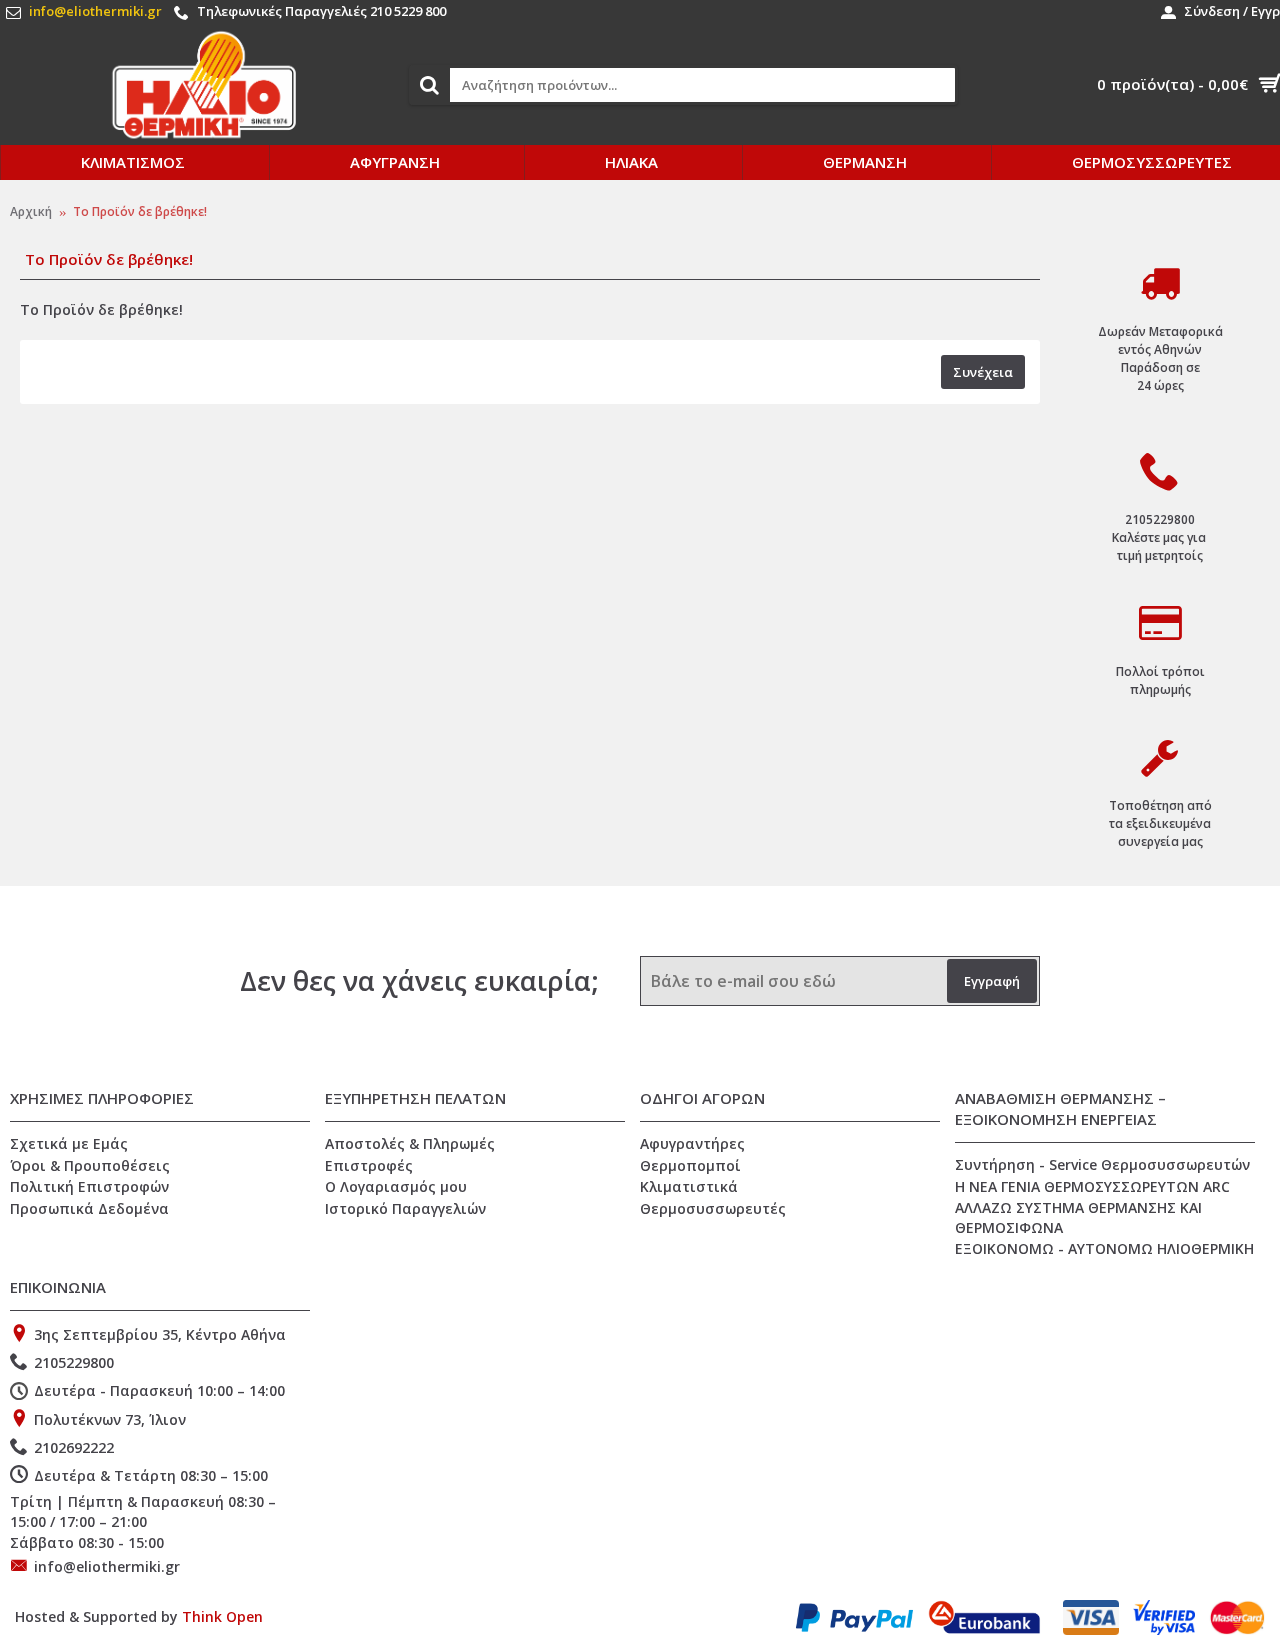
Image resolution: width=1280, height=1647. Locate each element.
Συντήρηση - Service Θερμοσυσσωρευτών (1102, 1164)
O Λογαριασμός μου (396, 1186)
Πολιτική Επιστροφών (89, 1186)
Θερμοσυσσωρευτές (713, 1208)
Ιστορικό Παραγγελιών (405, 1208)
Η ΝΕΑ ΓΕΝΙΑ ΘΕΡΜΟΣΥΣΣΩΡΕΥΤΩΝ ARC (1092, 1186)
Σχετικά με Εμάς (69, 1143)
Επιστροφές (369, 1165)
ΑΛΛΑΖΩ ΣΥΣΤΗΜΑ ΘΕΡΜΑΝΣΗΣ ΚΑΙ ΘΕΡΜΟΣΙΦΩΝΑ (1078, 1217)
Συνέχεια (983, 372)
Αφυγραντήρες (692, 1143)
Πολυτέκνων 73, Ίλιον (110, 1418)
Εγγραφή (992, 981)
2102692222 (74, 1447)
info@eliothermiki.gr (107, 1566)
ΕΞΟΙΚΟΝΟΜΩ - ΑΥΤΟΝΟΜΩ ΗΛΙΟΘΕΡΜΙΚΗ (1104, 1248)
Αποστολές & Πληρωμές (410, 1143)
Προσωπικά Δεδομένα (89, 1208)
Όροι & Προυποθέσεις (90, 1165)
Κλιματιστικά (689, 1186)
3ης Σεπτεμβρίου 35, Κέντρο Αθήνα (160, 1334)
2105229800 (74, 1362)
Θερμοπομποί (690, 1165)
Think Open (222, 1616)
